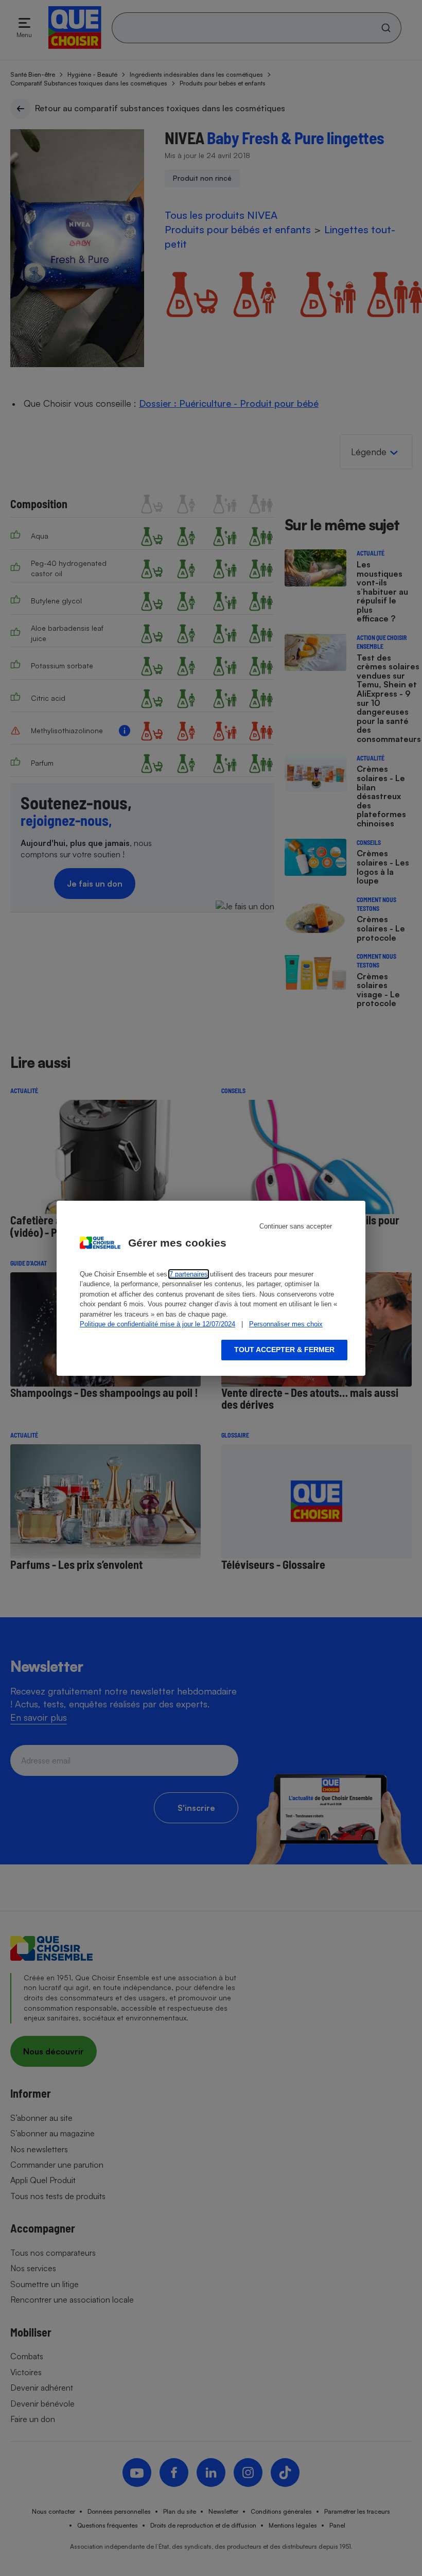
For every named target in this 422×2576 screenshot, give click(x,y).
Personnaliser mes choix (286, 1324)
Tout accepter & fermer (284, 1350)
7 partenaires (189, 1274)
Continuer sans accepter (296, 1226)
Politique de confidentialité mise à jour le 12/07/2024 (157, 1324)
